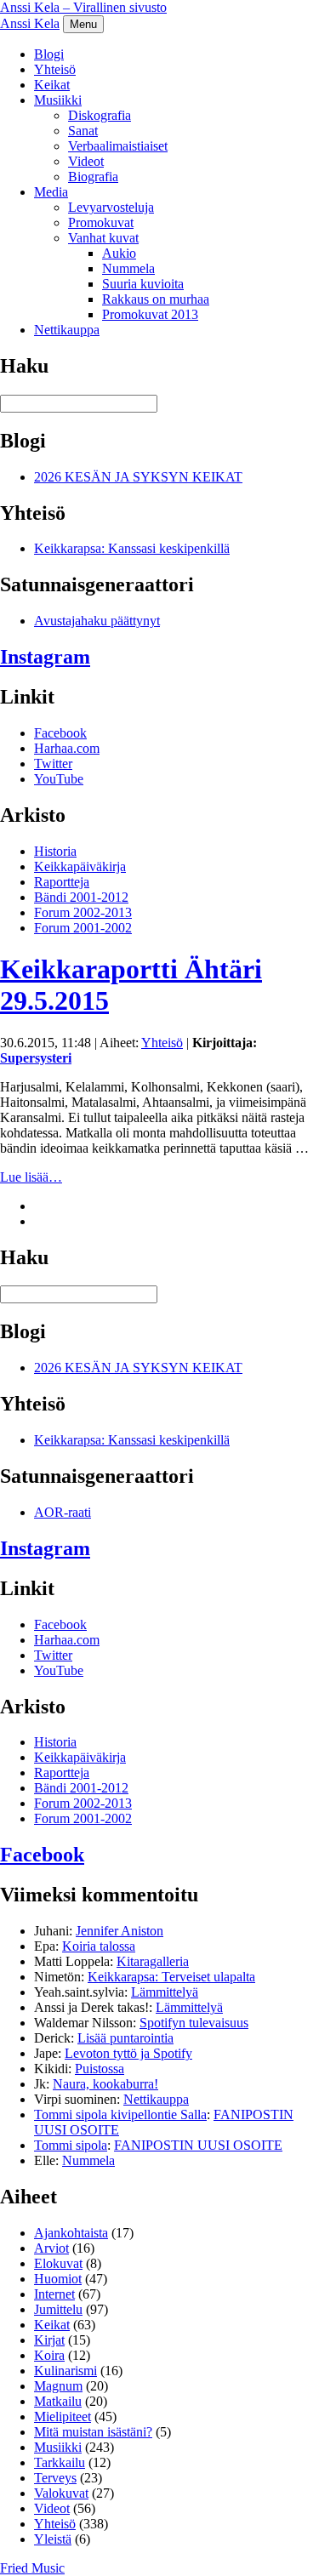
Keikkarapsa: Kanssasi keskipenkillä (132, 548)
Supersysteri (36, 1058)
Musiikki (58, 100)
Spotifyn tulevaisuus (194, 2023)
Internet (54, 2294)
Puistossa (100, 2069)
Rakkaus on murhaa (156, 299)
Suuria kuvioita (143, 284)
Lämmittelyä (165, 1992)
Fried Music (32, 2568)
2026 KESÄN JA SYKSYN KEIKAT (138, 477)
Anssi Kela (30, 23)
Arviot (51, 2248)
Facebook (60, 733)
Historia (55, 851)
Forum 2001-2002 (83, 928)
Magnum (58, 2386)
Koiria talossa (99, 1946)
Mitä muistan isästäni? (93, 2432)
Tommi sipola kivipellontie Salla (120, 2114)
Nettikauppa (67, 330)
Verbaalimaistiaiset (118, 146)
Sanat (83, 131)
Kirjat (49, 2340)
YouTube (59, 779)
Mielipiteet (63, 2416)
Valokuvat (61, 2493)
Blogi (49, 54)
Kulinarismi (66, 2371)
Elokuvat (58, 2263)
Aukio (119, 253)
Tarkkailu (60, 2462)
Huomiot (58, 2279)
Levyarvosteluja (111, 207)
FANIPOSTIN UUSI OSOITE (198, 2145)
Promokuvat (101, 222)
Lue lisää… (31, 1177)
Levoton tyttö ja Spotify (128, 2053)
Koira (49, 2355)
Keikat (52, 85)
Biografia (93, 177)
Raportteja (62, 882)
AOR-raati (63, 1512)
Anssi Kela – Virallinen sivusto (83, 7)
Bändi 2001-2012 (81, 897)
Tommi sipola (71, 2145)
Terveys (55, 2478)
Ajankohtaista (71, 2233)
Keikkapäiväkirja (80, 866)
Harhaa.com (67, 748)
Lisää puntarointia (125, 2038)
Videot (86, 161)
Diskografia (100, 115)
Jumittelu (58, 2309)
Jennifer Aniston (120, 1931)
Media (51, 192)
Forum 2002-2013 (83, 912)
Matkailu (58, 2401)
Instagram (45, 657)
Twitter (53, 764)
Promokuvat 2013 (150, 314)
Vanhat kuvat (103, 238)
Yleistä (53, 2539)
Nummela (128, 268)
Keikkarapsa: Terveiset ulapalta (171, 1977)
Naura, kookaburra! (105, 2084)
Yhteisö (55, 69)
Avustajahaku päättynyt (97, 621)
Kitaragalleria (153, 1961)
